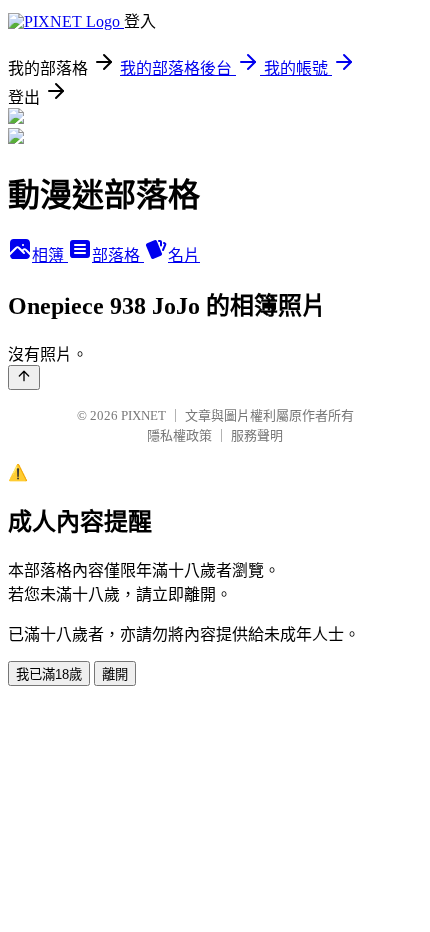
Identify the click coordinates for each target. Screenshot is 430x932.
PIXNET (143, 415)
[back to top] (24, 377)
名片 (184, 255)
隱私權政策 (179, 435)
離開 (115, 674)
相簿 (50, 255)
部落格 (118, 255)
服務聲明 (257, 435)
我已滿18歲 (49, 674)
